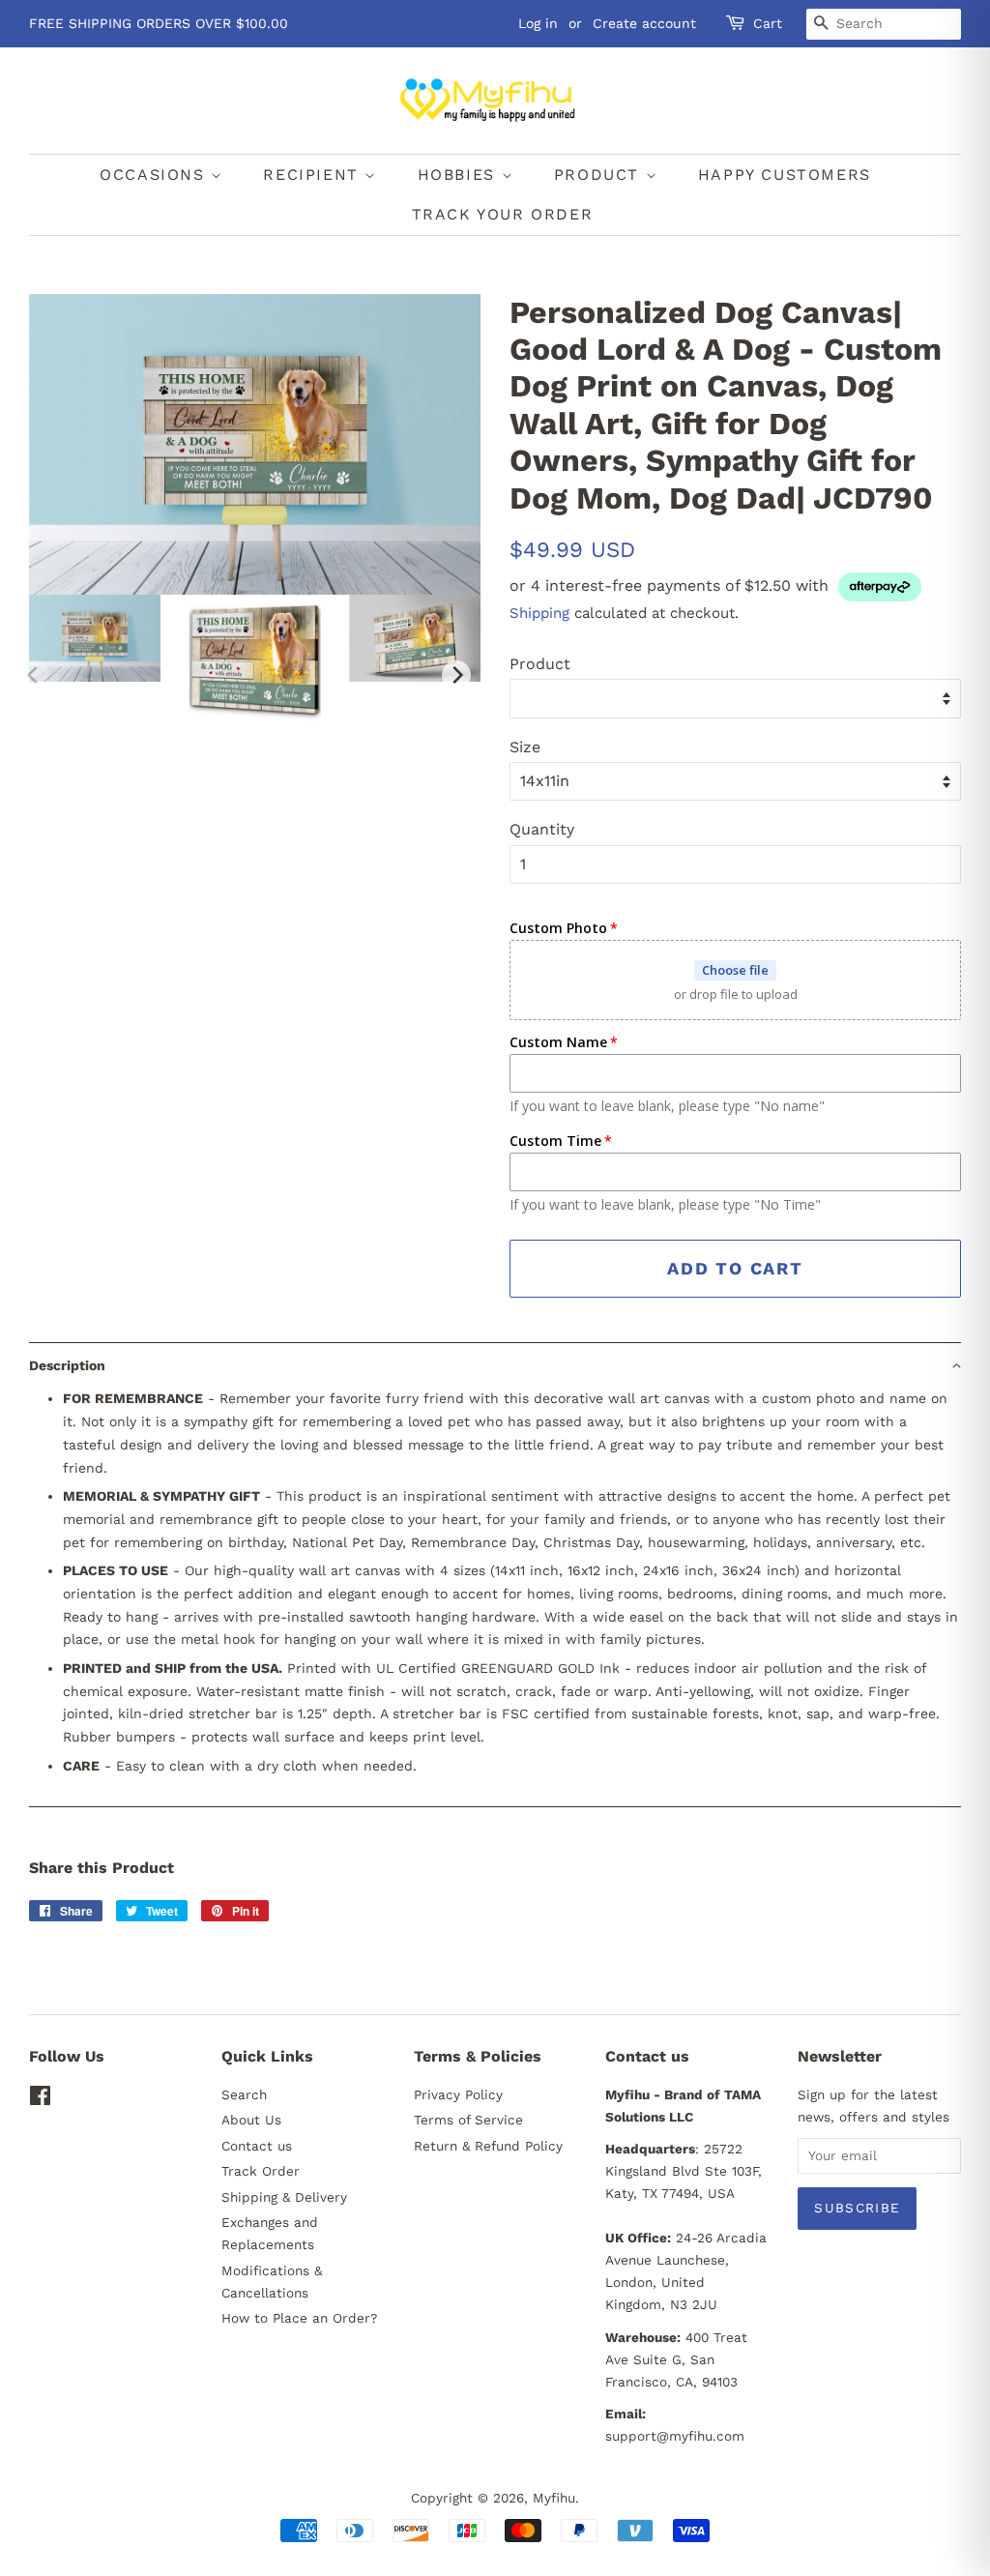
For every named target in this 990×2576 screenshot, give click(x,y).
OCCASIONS (155, 175)
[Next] (456, 675)
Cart (768, 23)
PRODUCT (600, 175)
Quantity (542, 829)
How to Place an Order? (299, 2318)
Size (525, 747)
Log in (538, 23)
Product (540, 664)
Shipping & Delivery (284, 2197)
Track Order (261, 2171)
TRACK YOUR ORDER (503, 214)
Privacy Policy (458, 2094)
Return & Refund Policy (488, 2146)
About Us (251, 2120)
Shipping (539, 613)
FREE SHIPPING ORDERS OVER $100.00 (159, 23)
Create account (644, 23)
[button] (495, 1365)
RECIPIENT (314, 175)
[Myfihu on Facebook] (40, 2099)
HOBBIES (460, 175)
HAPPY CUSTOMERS (785, 175)
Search (244, 2094)
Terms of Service (468, 2120)
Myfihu (554, 2498)
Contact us (257, 2146)
